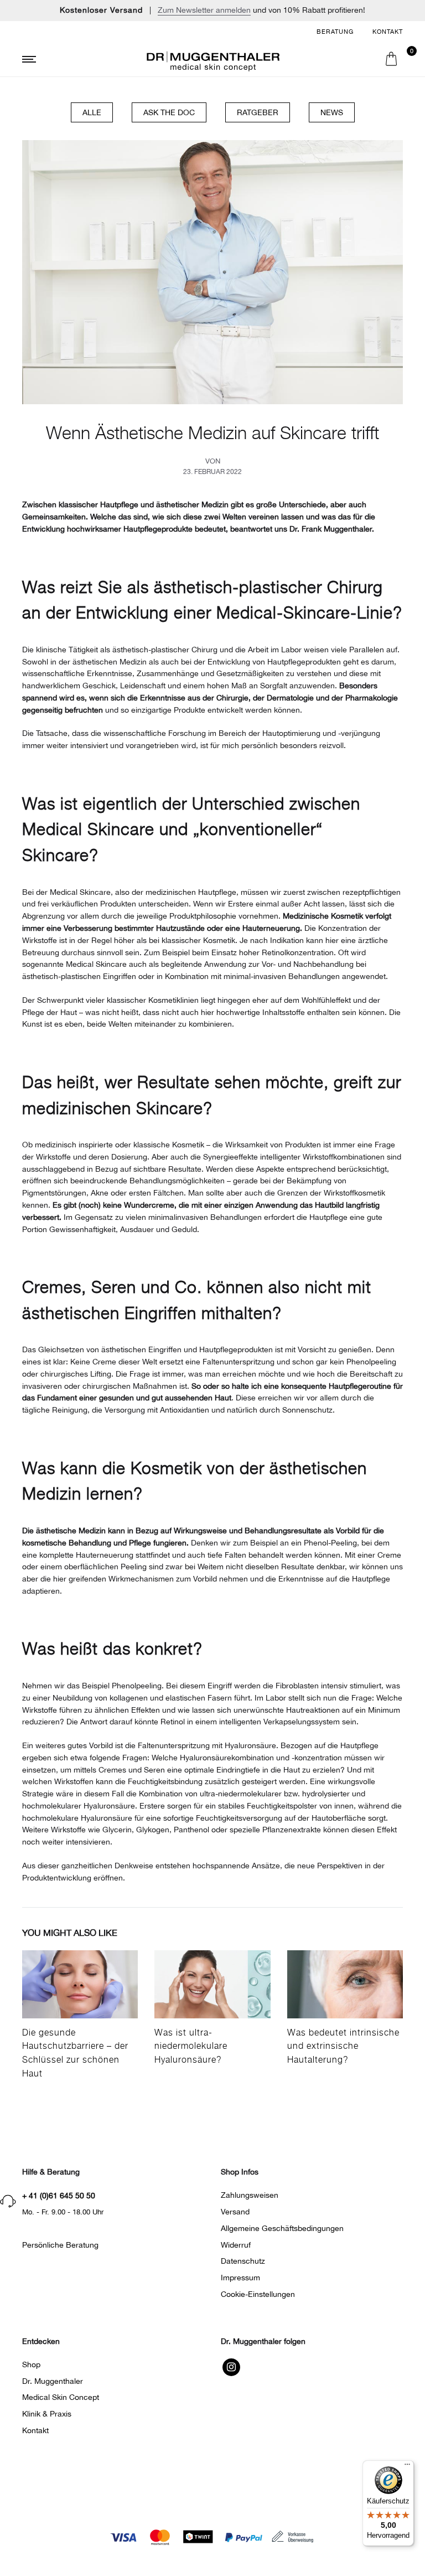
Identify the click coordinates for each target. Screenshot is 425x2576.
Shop (31, 2364)
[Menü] (407, 2467)
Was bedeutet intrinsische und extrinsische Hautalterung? (343, 2047)
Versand (235, 2212)
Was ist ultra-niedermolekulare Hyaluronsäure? (191, 2047)
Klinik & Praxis (47, 2414)
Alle (92, 112)
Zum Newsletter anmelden (204, 10)
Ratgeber (258, 112)
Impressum (240, 2278)
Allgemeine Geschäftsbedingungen (282, 2228)
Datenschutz (243, 2261)
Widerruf (236, 2245)
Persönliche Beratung (60, 2245)
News (332, 112)
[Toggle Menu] (83, 60)
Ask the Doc (169, 112)
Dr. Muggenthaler (53, 2381)
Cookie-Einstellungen (258, 2294)
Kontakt (388, 32)
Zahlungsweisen (250, 2195)
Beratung (335, 32)
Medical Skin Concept (61, 2397)
